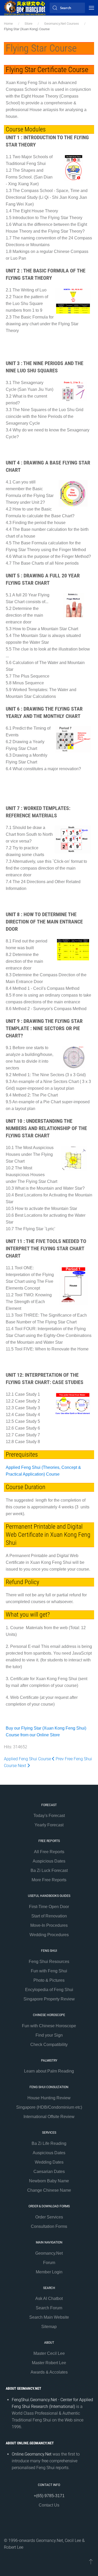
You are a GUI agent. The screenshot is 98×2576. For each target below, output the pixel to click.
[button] (91, 8)
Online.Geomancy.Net (32, 2454)
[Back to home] (25, 8)
